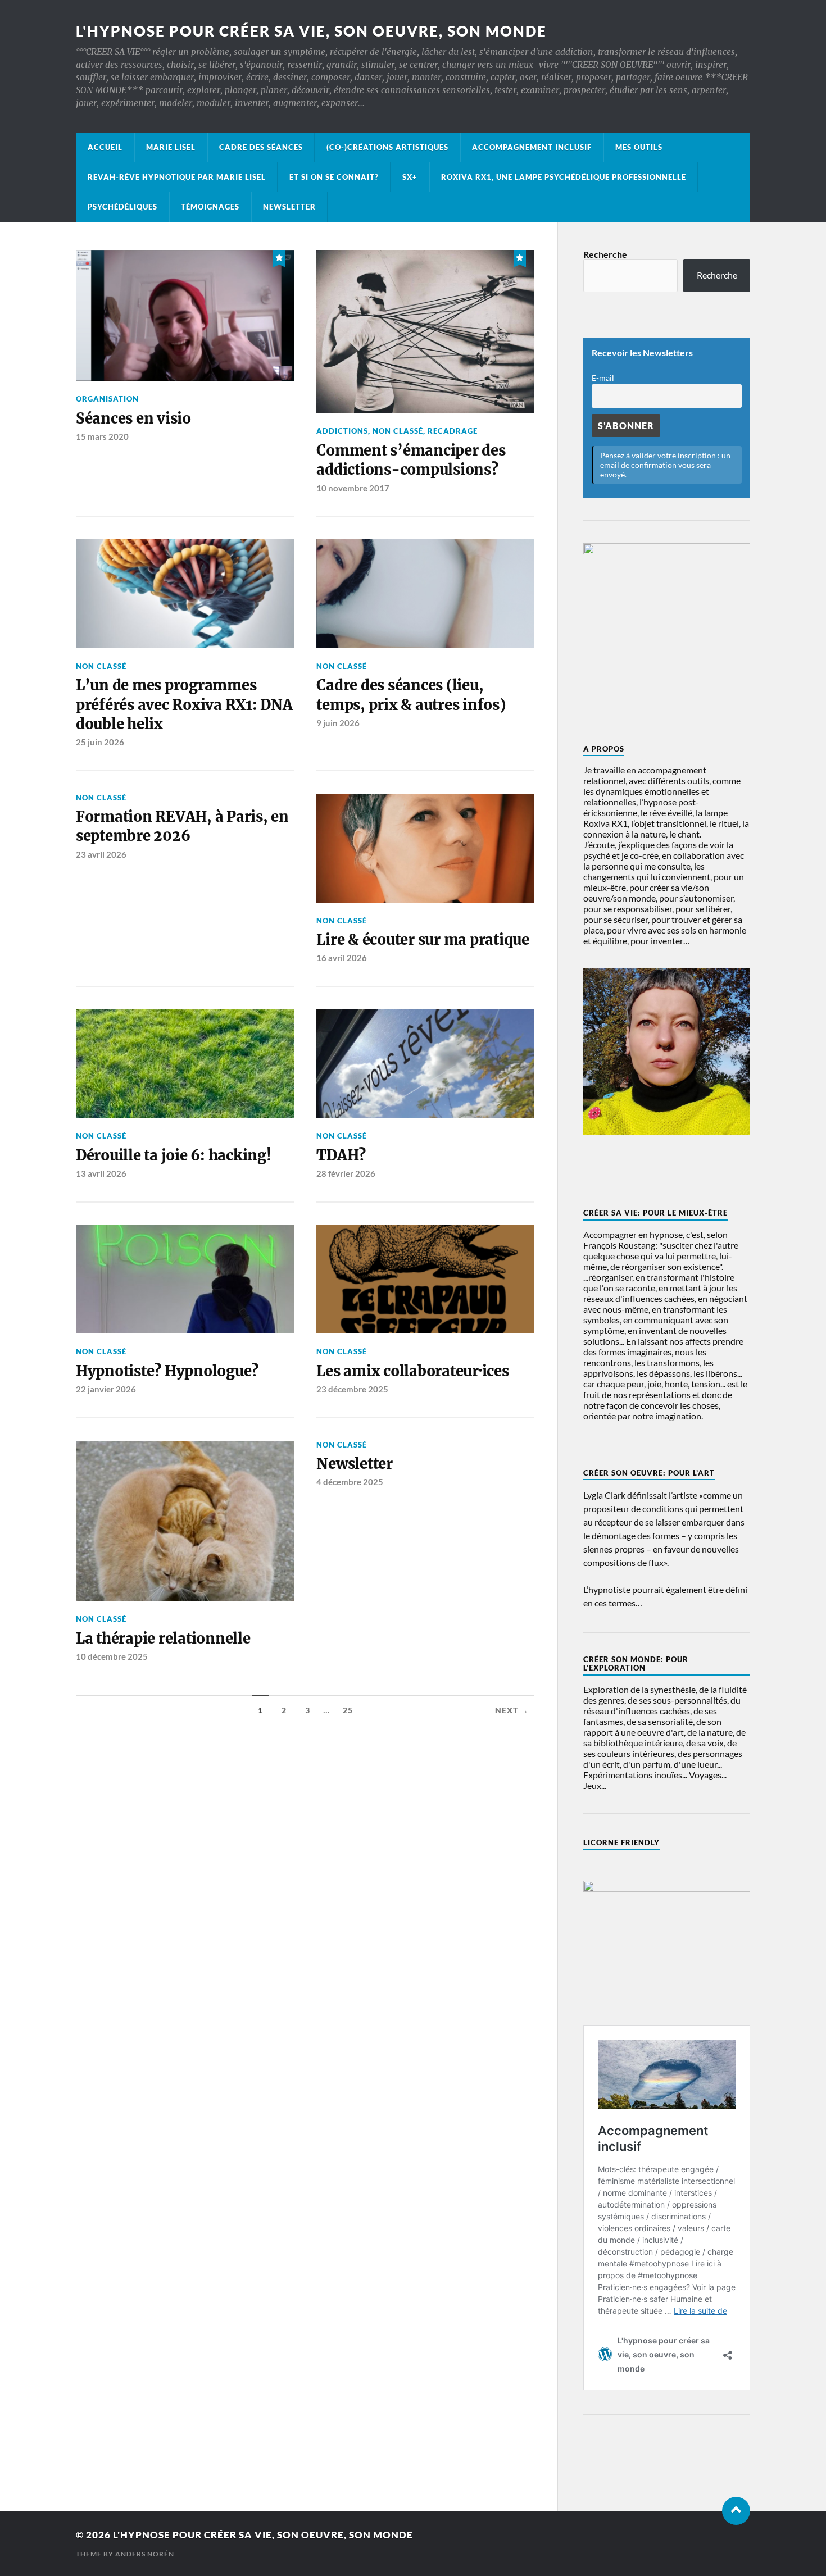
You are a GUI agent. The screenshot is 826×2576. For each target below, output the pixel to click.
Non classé (398, 431)
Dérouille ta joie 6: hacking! (174, 1155)
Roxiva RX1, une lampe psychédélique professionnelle (564, 177)
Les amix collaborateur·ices (412, 1371)
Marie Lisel (171, 147)
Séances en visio (133, 418)
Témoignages (210, 207)
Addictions (342, 431)
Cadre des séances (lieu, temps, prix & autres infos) (411, 695)
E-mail (603, 378)
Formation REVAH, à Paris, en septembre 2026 (182, 826)
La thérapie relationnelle (163, 1639)
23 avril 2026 (101, 854)
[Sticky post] (279, 257)
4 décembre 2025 (350, 1482)
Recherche (605, 254)
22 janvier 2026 (106, 1389)
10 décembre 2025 (112, 1656)
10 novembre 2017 (353, 488)
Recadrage (453, 431)
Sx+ (410, 177)
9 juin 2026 (338, 723)
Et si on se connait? (334, 177)
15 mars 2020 (102, 436)
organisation (107, 399)
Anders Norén (145, 2554)
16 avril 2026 (342, 958)
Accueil (105, 147)
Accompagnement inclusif (532, 147)
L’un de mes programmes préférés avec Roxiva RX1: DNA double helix (184, 705)
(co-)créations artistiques (387, 147)
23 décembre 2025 (352, 1389)
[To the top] (736, 2511)
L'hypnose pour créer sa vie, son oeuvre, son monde (311, 31)
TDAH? (341, 1155)
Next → (512, 1710)
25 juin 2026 (100, 742)
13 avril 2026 (101, 1173)
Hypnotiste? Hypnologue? (167, 1371)
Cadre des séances (261, 147)
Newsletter (289, 207)
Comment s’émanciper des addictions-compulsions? (411, 460)
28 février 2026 (346, 1173)
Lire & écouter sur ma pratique (423, 940)
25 (348, 1710)
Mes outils (639, 147)
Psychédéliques (122, 207)
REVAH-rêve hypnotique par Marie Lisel (177, 177)
